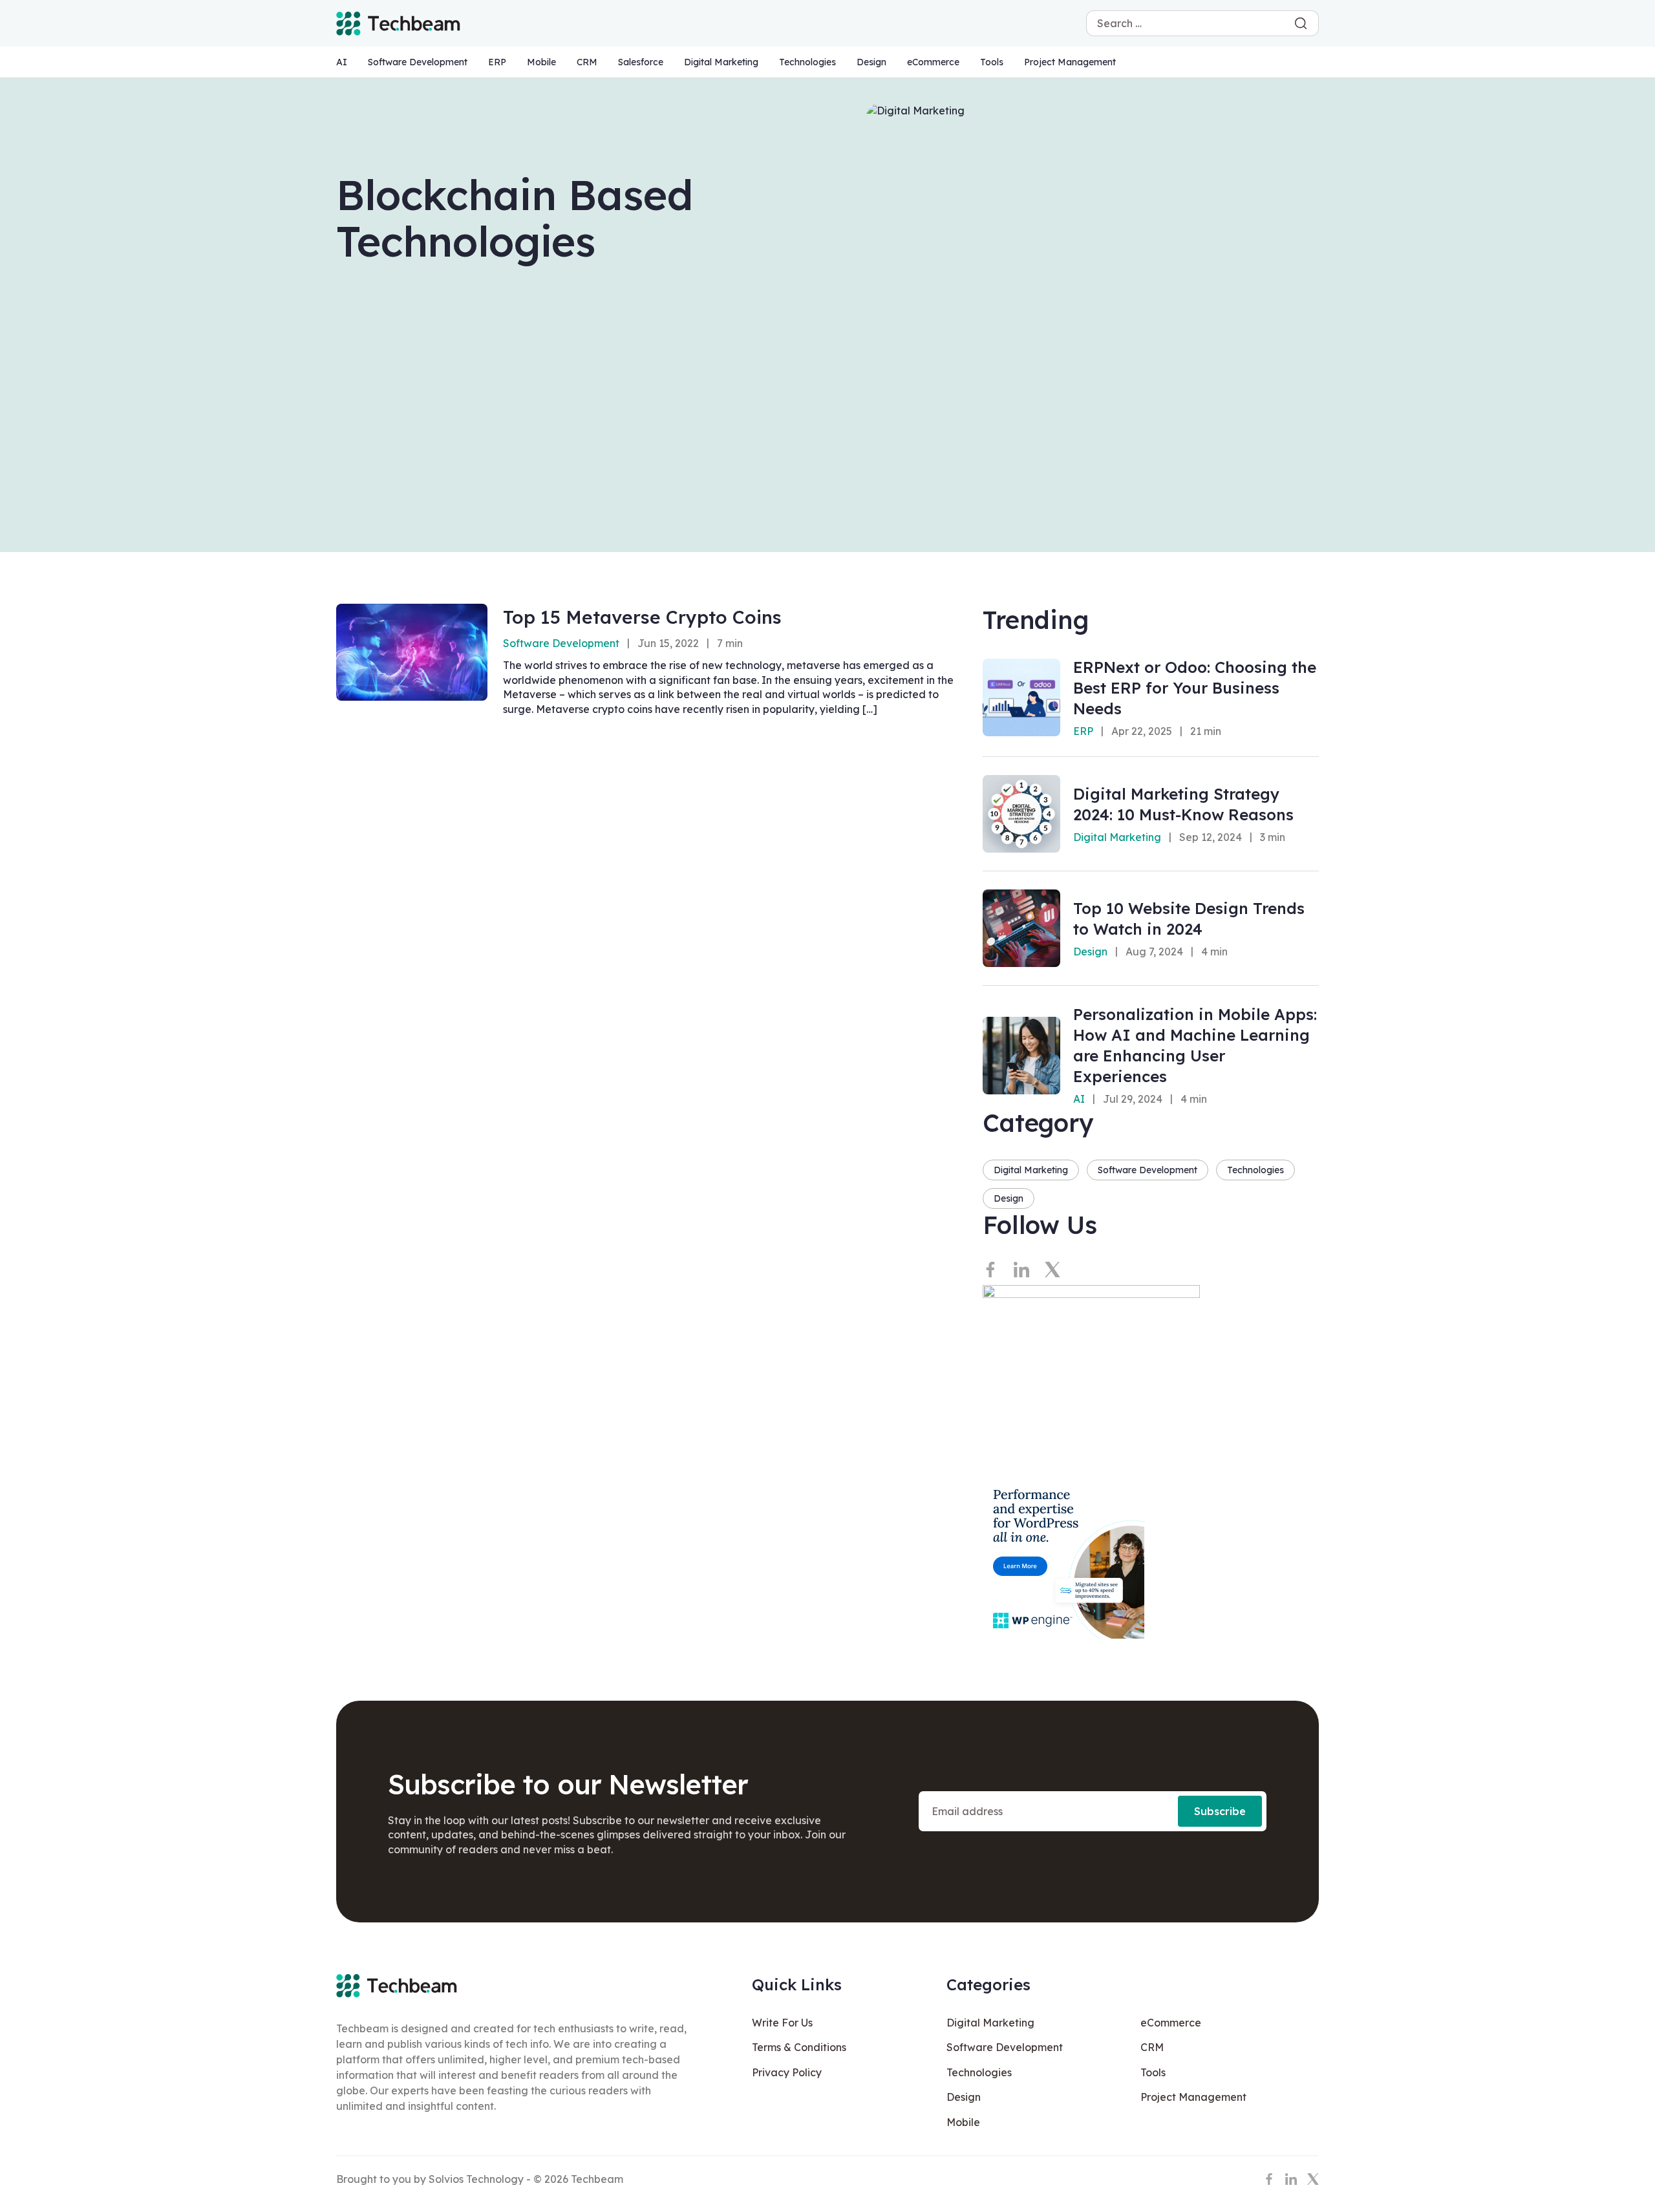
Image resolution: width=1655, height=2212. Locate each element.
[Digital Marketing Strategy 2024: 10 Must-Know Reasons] (1021, 814)
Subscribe (1220, 1811)
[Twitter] (1052, 1270)
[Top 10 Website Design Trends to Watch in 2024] (1021, 928)
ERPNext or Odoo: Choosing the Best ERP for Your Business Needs (1195, 688)
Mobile (541, 62)
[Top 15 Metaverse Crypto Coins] (412, 652)
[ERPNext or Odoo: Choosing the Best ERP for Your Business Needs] (1021, 697)
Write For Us (782, 2023)
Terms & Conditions (799, 2047)
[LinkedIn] (1021, 1270)
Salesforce (641, 62)
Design (871, 62)
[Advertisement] (827, 429)
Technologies (807, 62)
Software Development (418, 62)
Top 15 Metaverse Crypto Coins (642, 617)
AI (342, 62)
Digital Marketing (721, 62)
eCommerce (933, 62)
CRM (587, 62)
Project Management (1070, 62)
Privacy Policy (787, 2072)
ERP (497, 62)
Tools (992, 62)
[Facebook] (990, 1270)
